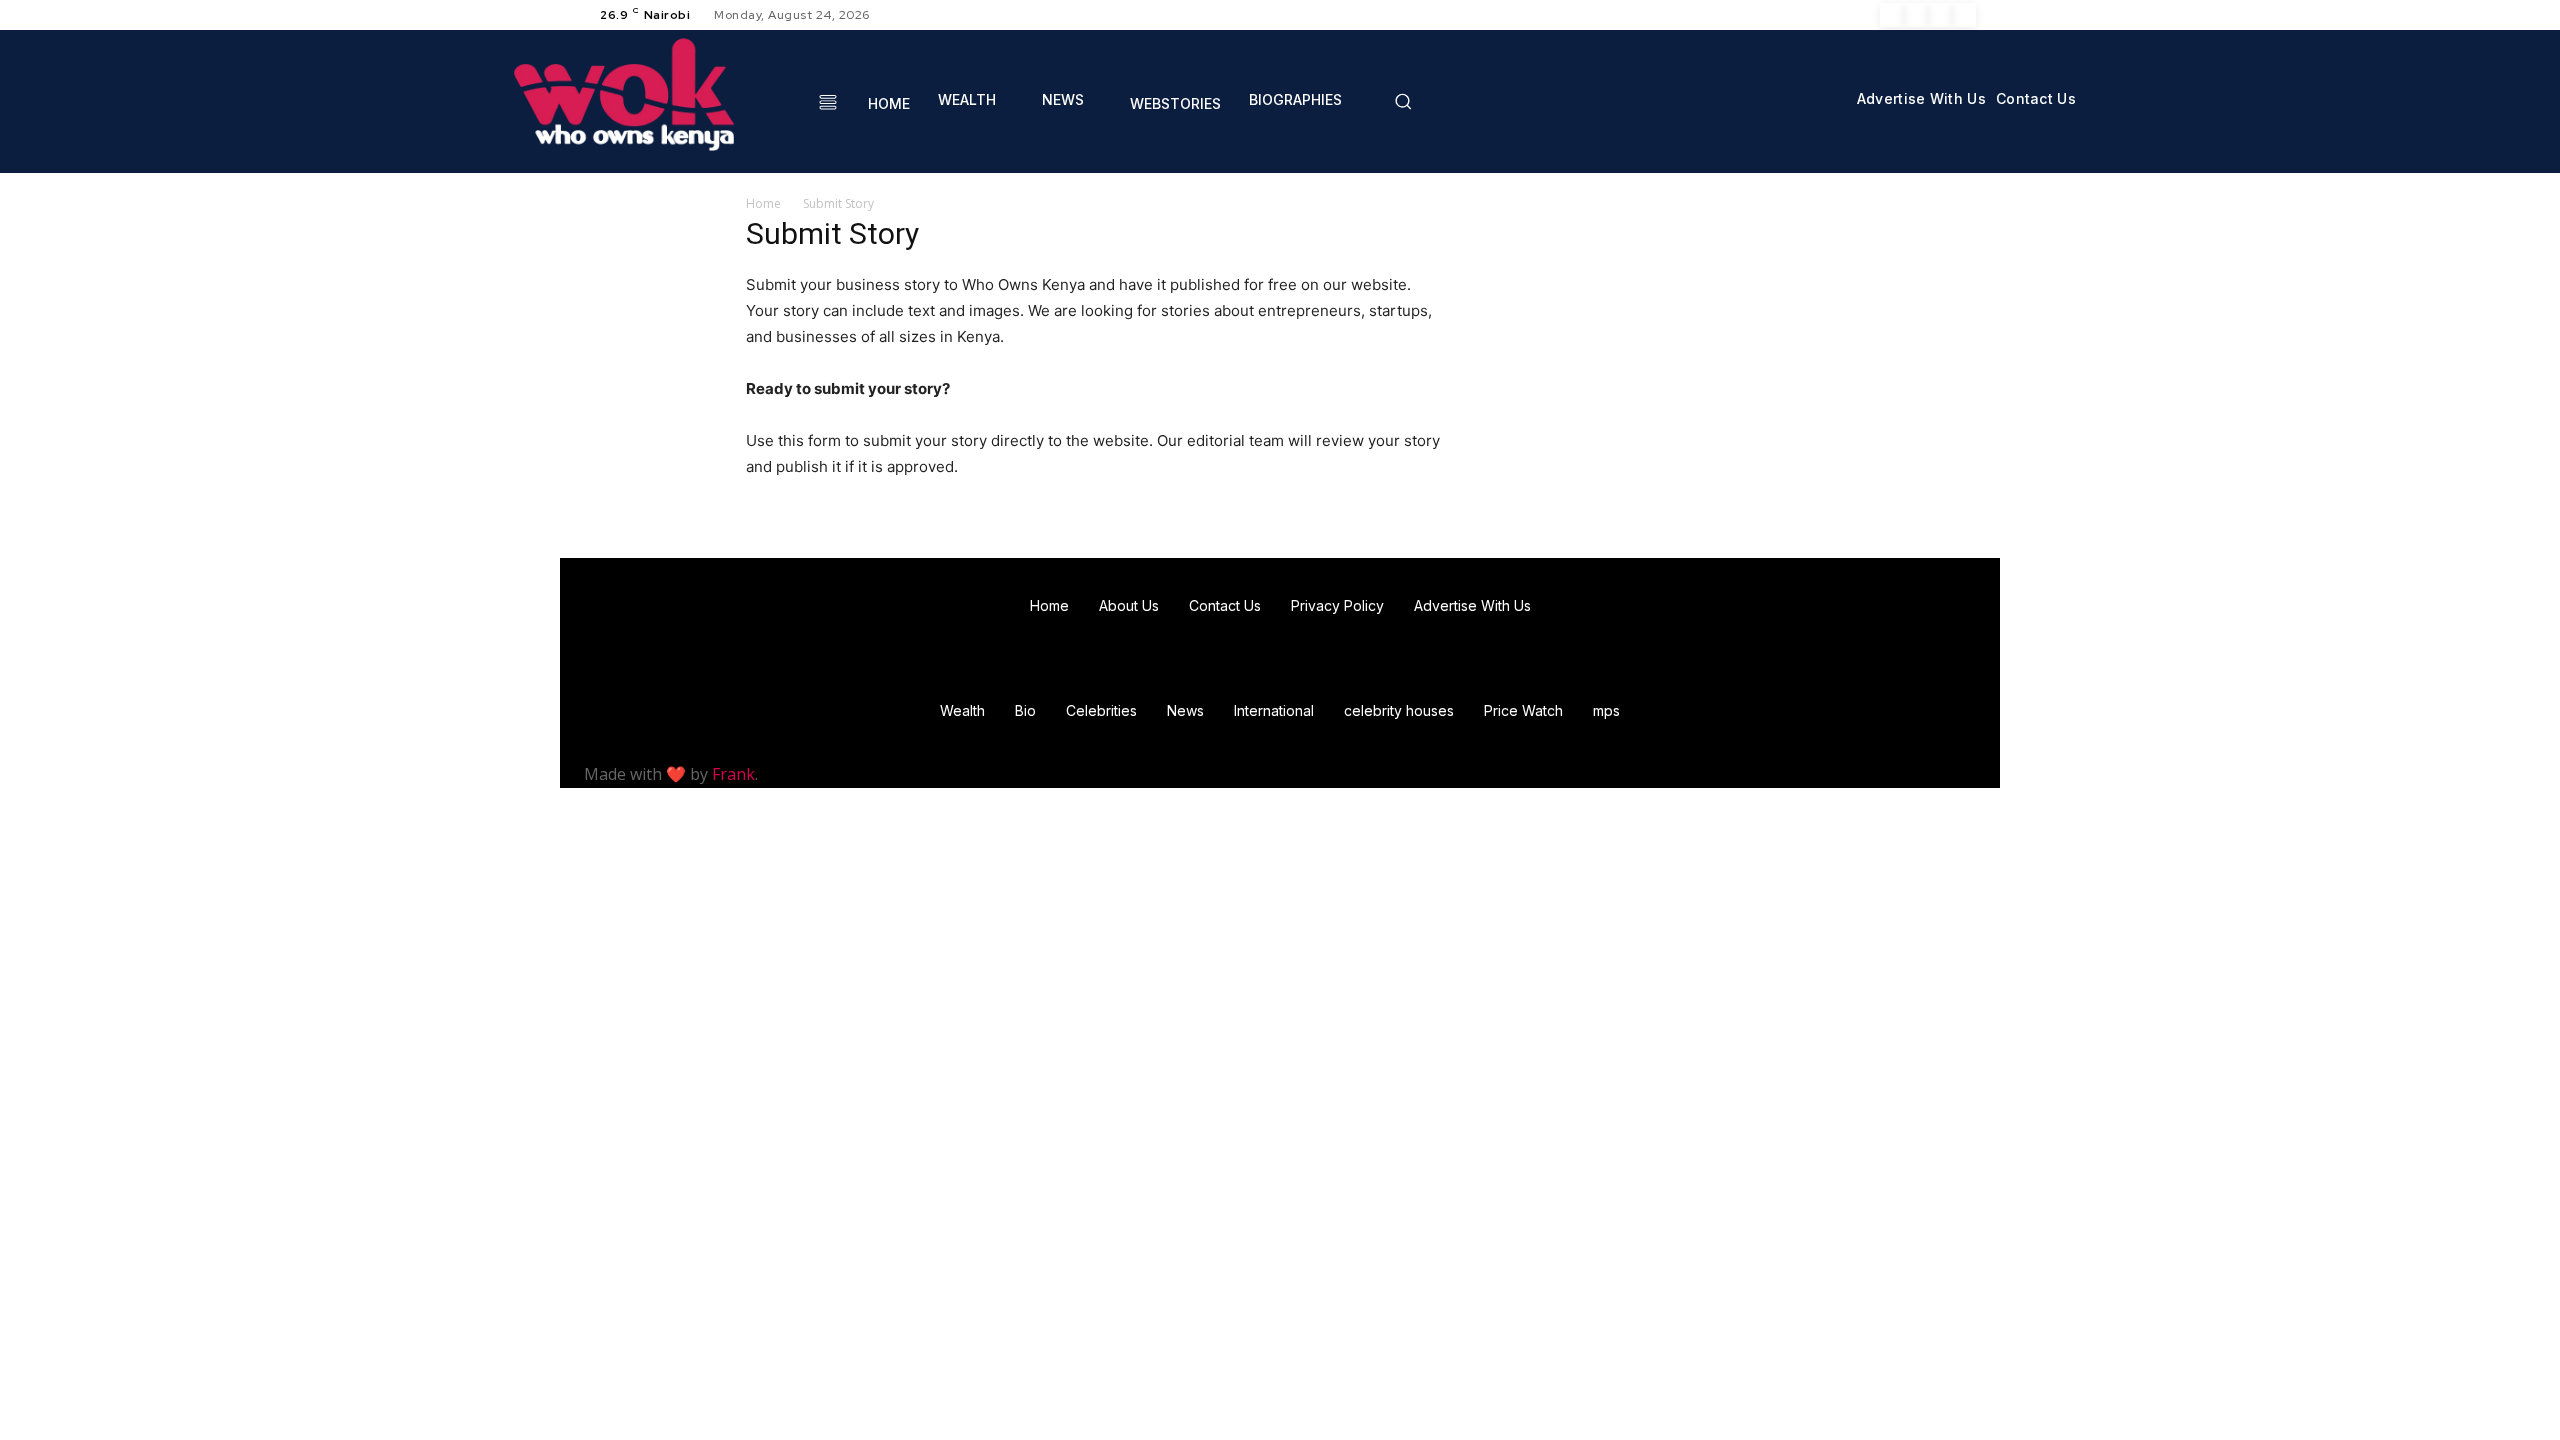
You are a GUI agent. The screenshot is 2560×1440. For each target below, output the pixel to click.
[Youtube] (1964, 15)
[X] (1940, 15)
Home (763, 203)
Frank (733, 774)
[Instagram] (1916, 15)
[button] (1403, 101)
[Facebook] (1892, 15)
